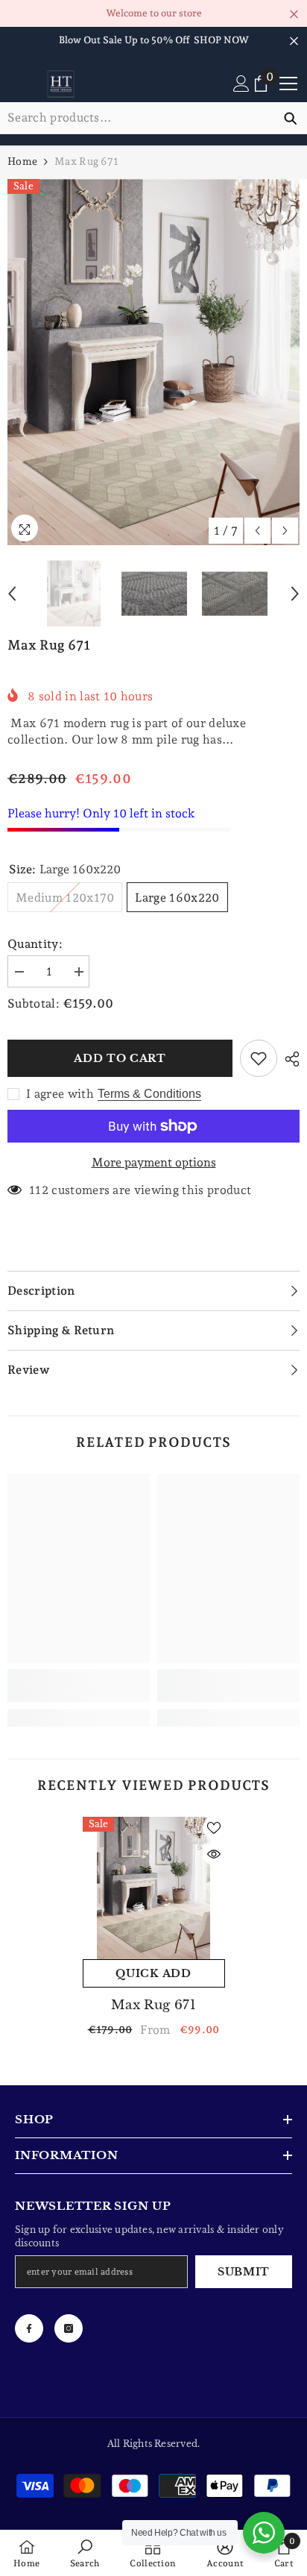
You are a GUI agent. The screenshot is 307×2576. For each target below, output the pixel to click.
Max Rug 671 (153, 2005)
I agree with (60, 1094)
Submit (244, 2272)
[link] (79, 1686)
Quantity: (35, 944)
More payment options (154, 1162)
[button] (257, 531)
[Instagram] (69, 2328)
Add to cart (120, 1058)
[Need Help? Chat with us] (264, 2533)
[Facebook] (29, 2328)
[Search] (153, 118)
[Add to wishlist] (259, 1058)
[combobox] (137, 118)
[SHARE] (288, 1059)
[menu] (288, 84)
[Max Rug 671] (154, 1888)
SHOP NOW (221, 40)
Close (294, 15)
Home (22, 161)
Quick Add (153, 1973)
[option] (153, 362)
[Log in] (241, 84)
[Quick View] (214, 1854)
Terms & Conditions (149, 1094)
